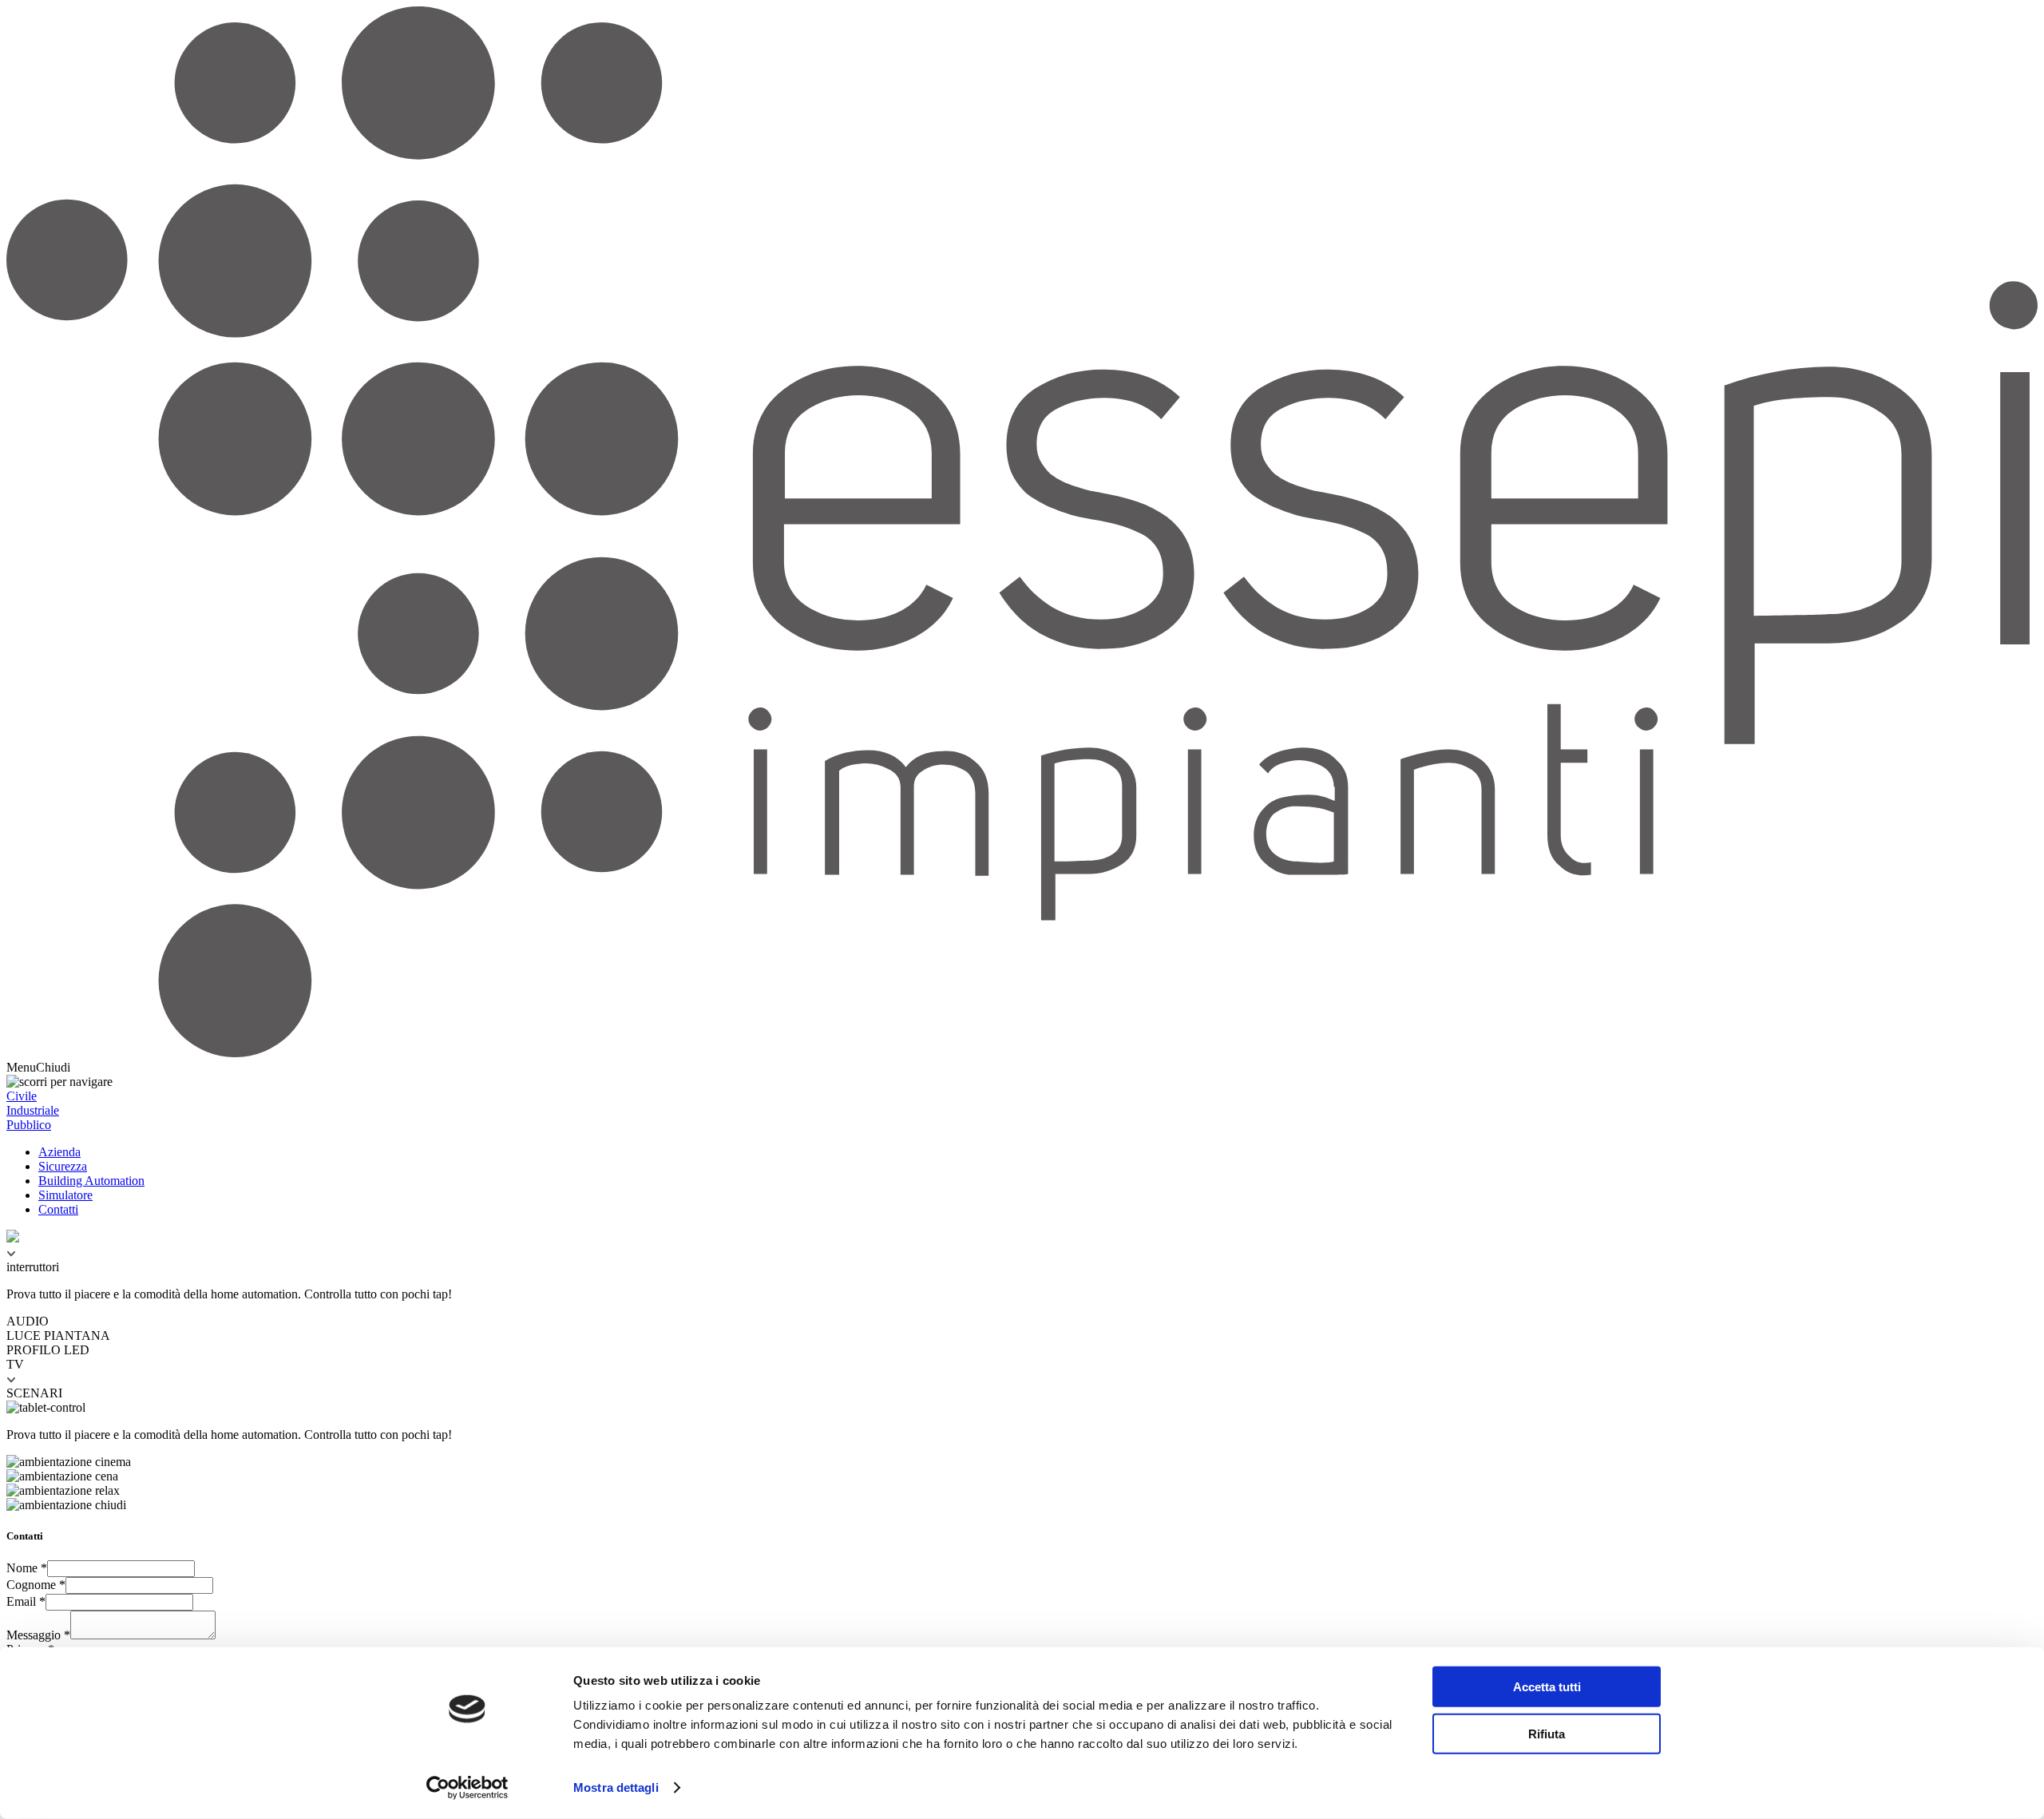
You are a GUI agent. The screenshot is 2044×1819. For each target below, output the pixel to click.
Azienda (59, 1152)
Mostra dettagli (616, 1787)
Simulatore (65, 1195)
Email (26, 1601)
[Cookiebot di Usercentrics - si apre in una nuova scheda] (467, 1788)
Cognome (36, 1585)
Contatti (58, 1209)
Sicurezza (63, 1166)
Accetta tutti (1547, 1687)
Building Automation (91, 1181)
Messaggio (38, 1635)
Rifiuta (1547, 1733)
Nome (27, 1568)
